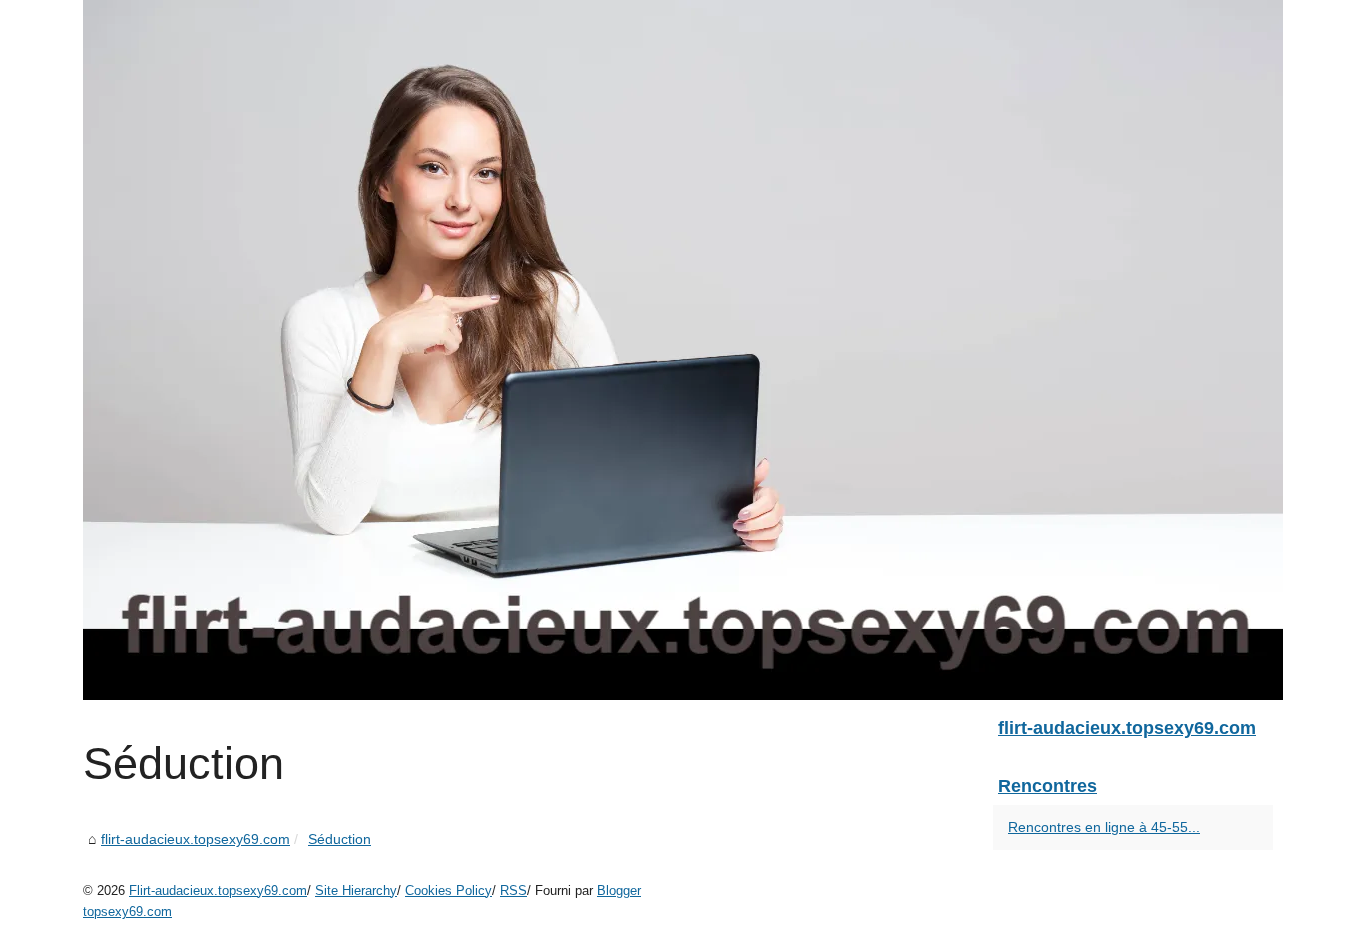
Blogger (619, 890)
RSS (513, 890)
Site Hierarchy (356, 890)
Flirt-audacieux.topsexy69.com (218, 890)
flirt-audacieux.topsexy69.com (195, 839)
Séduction (339, 839)
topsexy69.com (127, 911)
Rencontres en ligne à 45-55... (1104, 827)
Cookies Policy (448, 890)
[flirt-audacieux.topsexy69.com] (683, 350)
